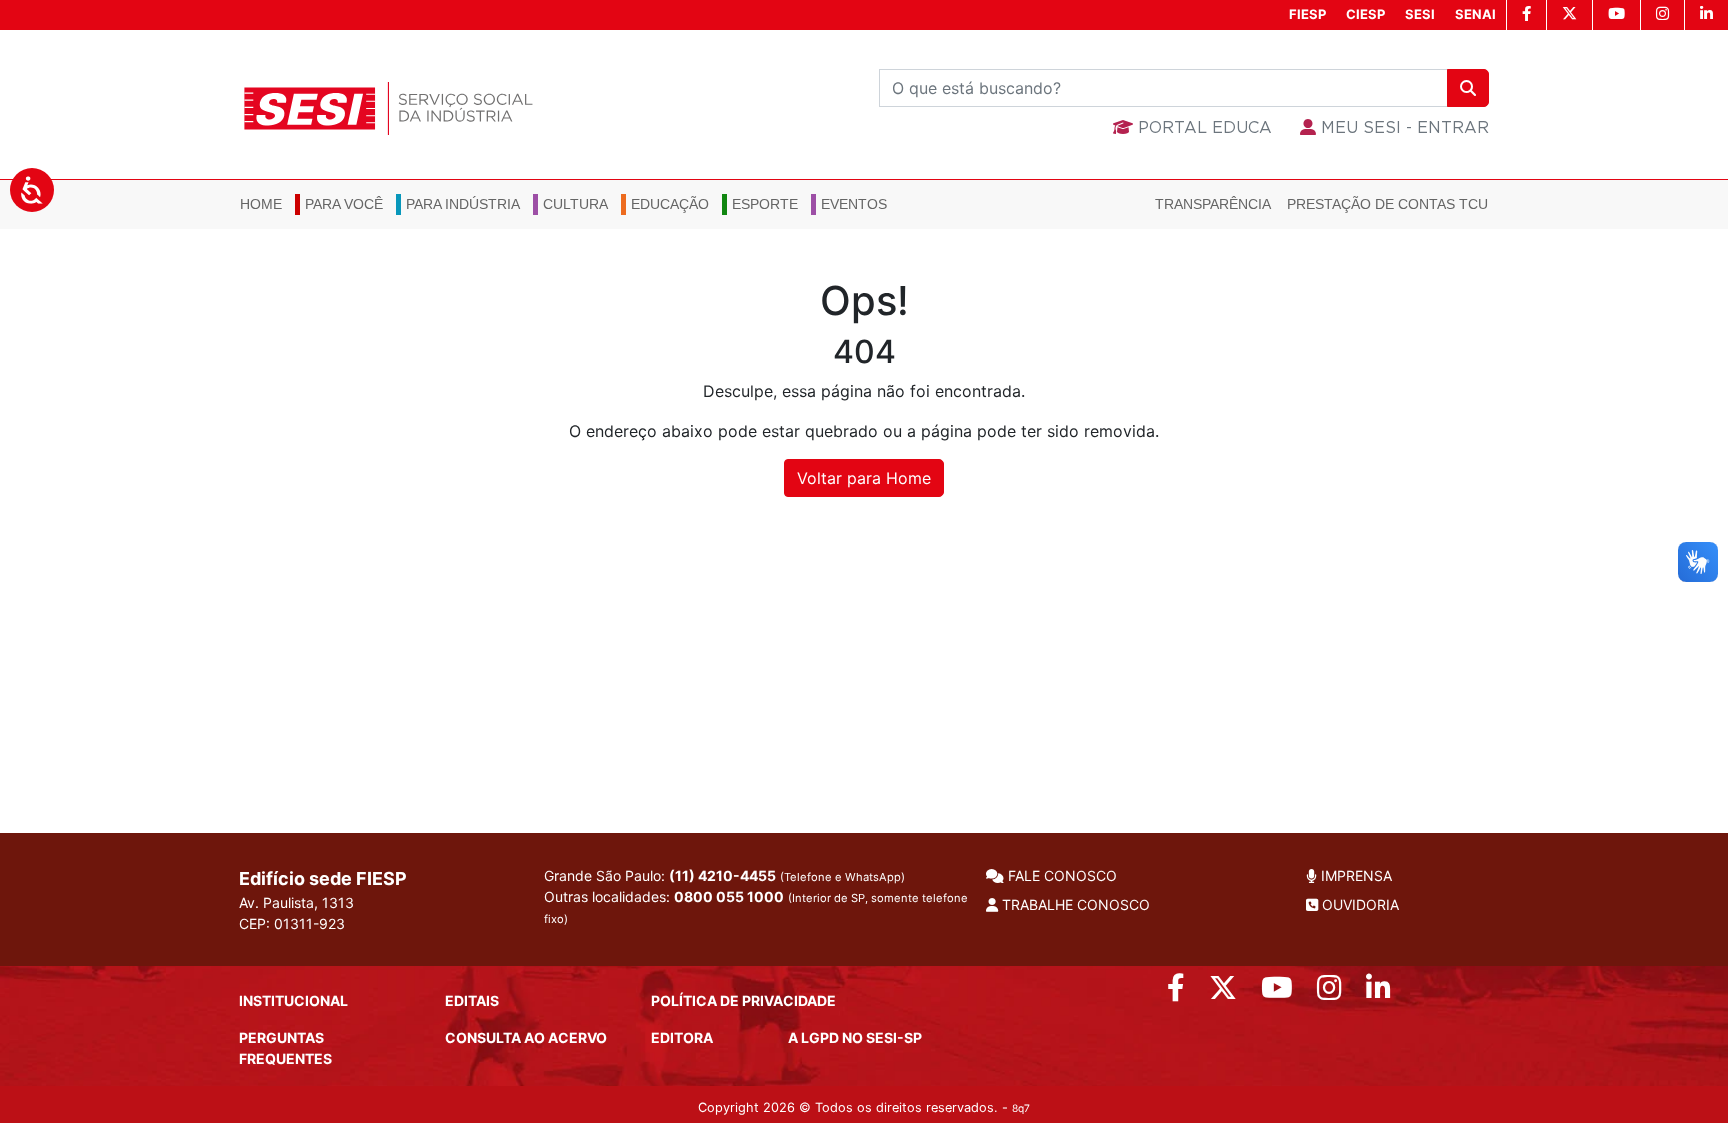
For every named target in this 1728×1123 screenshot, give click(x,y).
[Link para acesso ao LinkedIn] (1378, 992)
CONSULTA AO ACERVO (526, 1037)
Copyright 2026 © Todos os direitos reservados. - (864, 1107)
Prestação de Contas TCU (1387, 204)
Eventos (854, 204)
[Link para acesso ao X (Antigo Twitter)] (1223, 992)
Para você (344, 204)
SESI (1420, 14)
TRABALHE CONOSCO (1074, 904)
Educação (670, 204)
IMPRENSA (1354, 875)
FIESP (1307, 14)
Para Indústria (463, 204)
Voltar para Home (864, 478)
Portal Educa (1202, 128)
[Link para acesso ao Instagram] (1329, 992)
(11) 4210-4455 (722, 875)
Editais (472, 1000)
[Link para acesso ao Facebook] (1176, 992)
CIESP (1365, 14)
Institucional (293, 1000)
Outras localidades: (756, 907)
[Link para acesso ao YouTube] (1277, 992)
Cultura (575, 204)
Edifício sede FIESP (323, 878)
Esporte (765, 204)
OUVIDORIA (1358, 904)
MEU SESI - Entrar (1402, 128)
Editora (682, 1037)
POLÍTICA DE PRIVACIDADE (743, 1000)
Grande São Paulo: (724, 875)
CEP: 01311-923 (292, 923)
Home (261, 204)
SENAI (1475, 14)
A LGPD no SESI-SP (855, 1037)
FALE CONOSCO (1060, 875)
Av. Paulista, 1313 (296, 902)
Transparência (1213, 204)
